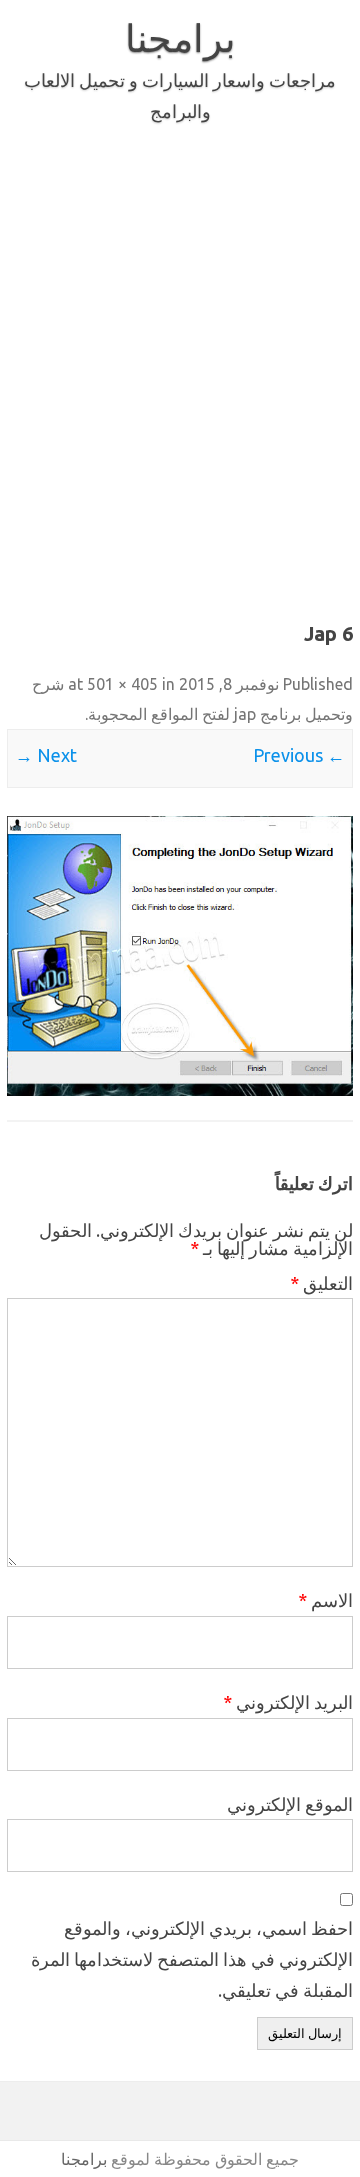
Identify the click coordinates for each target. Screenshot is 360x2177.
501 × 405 (122, 684)
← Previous (299, 755)
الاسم (325, 1600)
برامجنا (180, 38)
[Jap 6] (180, 955)
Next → (46, 755)
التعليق (321, 1283)
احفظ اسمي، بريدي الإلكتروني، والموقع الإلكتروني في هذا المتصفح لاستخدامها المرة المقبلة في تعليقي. (192, 1959)
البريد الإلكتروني (288, 1702)
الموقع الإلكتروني (290, 1804)
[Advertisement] (180, 368)
